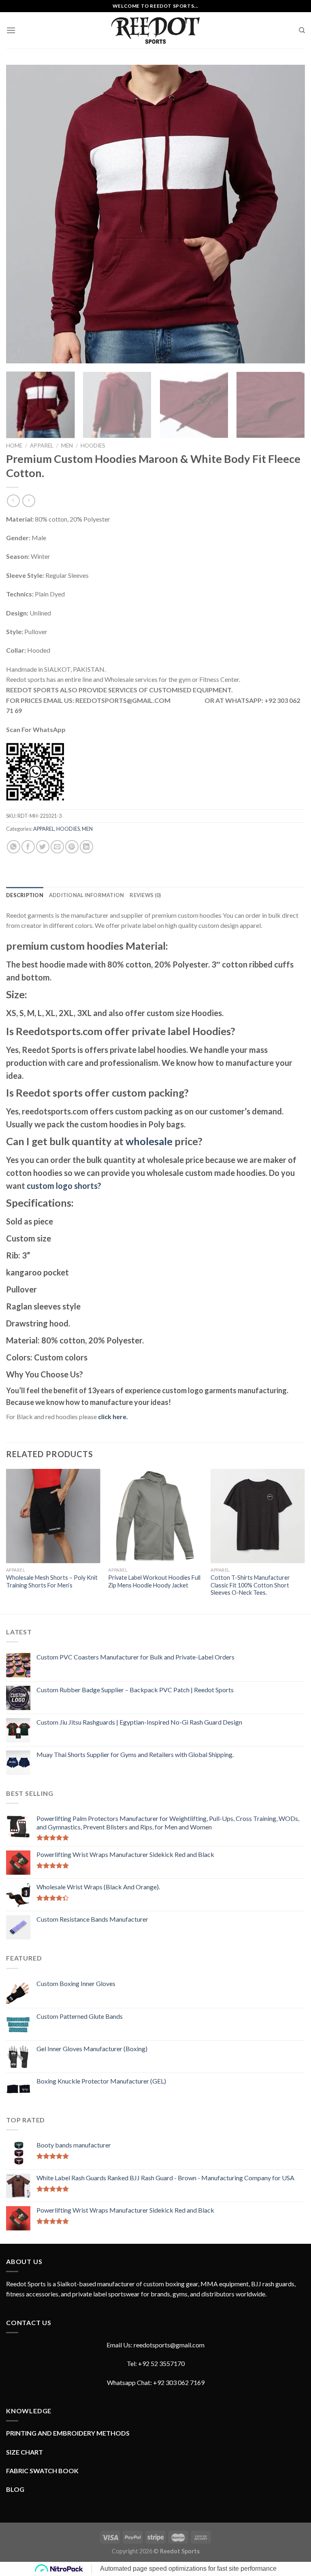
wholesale (149, 1141)
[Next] (289, 214)
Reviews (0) (145, 895)
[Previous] (22, 214)
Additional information (87, 895)
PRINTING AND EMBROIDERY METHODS (68, 2433)
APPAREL (42, 446)
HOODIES (93, 446)
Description (25, 895)
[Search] (302, 30)
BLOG (15, 2489)
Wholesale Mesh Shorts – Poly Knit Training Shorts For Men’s (52, 1581)
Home (14, 446)
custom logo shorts (64, 1186)
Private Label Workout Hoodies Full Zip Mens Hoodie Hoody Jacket (154, 1581)
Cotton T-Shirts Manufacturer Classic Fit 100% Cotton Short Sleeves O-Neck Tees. (250, 1585)
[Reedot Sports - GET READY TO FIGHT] (155, 30)
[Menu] (11, 30)
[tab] (25, 895)
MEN (67, 446)
